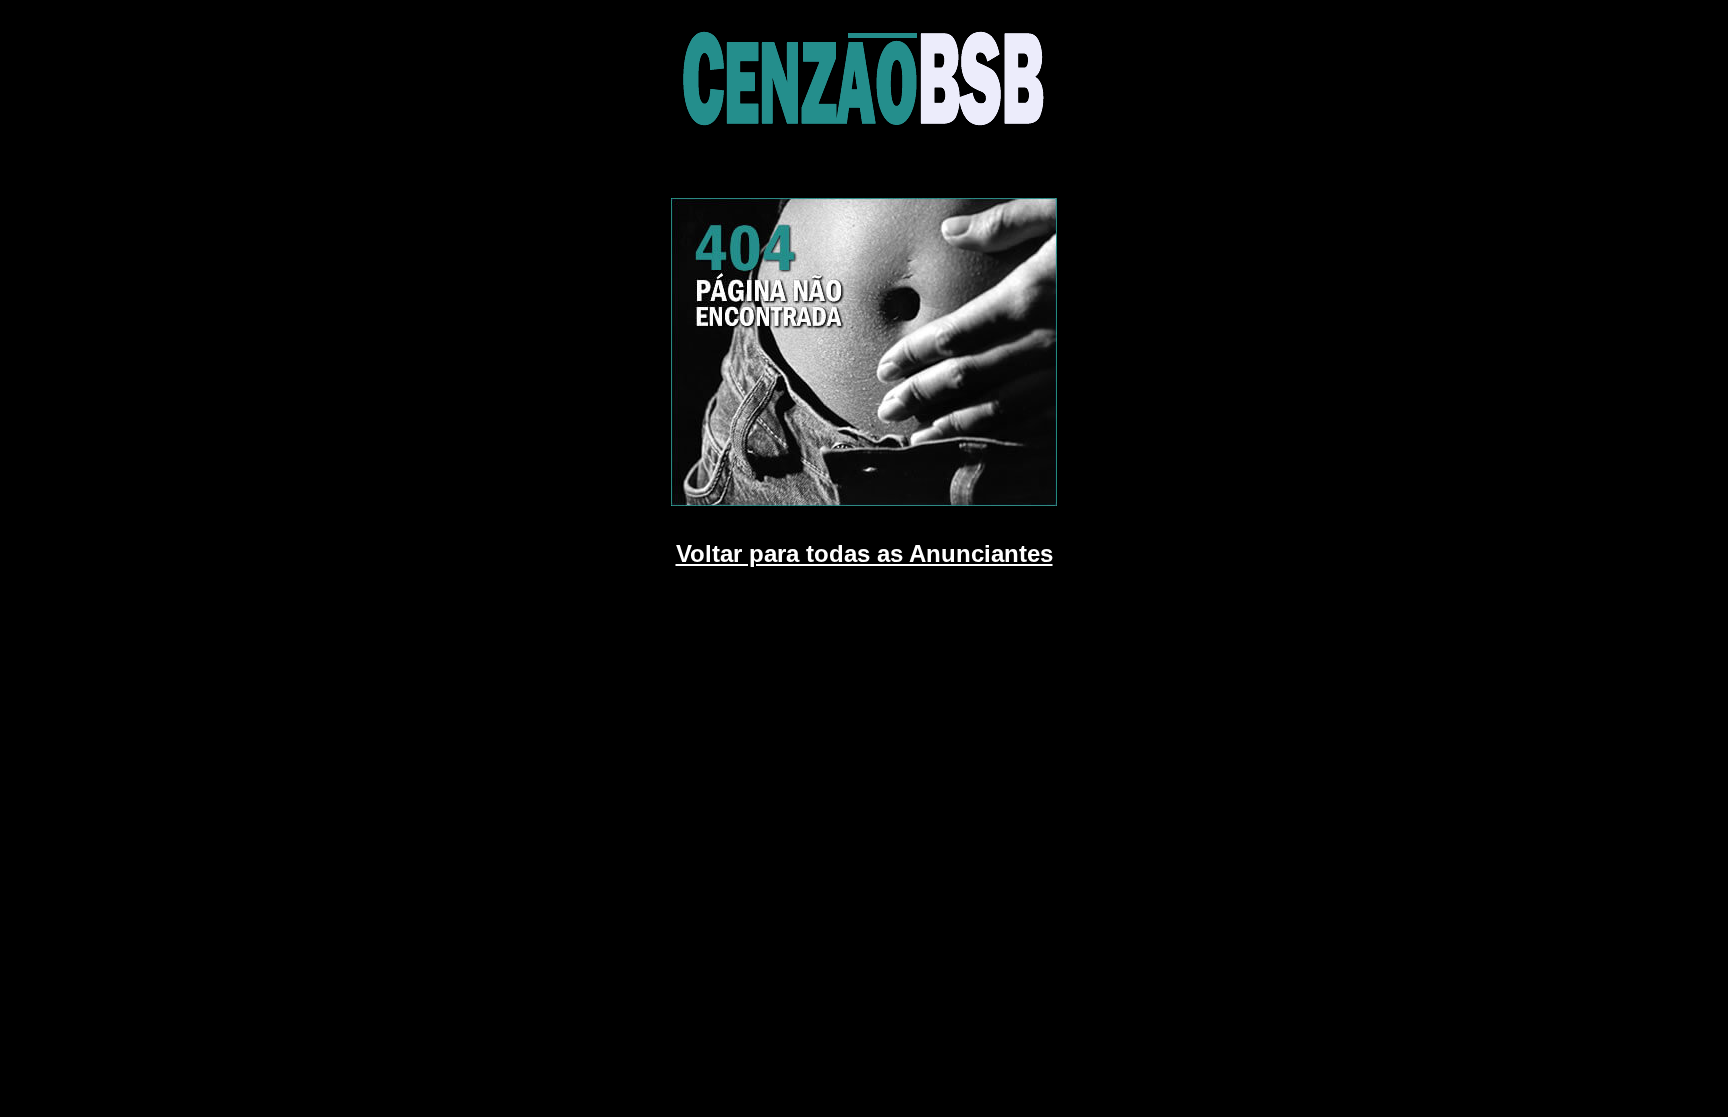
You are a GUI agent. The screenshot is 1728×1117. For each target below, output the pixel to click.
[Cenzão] (864, 140)
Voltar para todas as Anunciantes (864, 553)
